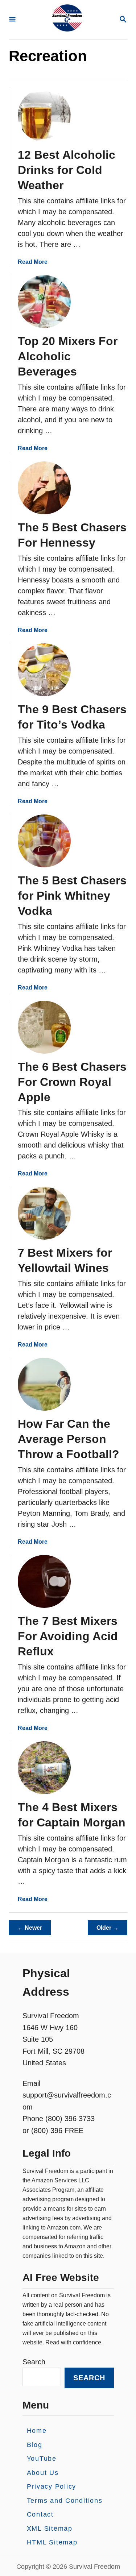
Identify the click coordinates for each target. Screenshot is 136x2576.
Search (34, 2362)
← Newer (30, 1928)
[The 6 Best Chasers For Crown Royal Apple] (44, 1027)
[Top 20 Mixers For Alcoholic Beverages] (44, 302)
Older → (108, 1928)
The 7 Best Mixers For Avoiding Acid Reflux (68, 1636)
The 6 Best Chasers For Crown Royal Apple (72, 1082)
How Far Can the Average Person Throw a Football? (69, 1439)
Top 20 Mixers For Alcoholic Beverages (68, 356)
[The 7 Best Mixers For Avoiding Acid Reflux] (44, 1581)
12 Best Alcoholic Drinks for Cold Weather (67, 170)
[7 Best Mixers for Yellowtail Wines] (44, 1213)
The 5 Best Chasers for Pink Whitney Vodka (72, 896)
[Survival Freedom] (67, 20)
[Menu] (12, 20)
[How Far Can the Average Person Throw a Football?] (44, 1384)
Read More (33, 262)
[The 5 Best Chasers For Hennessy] (44, 488)
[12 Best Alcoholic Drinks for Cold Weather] (44, 115)
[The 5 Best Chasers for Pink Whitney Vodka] (44, 841)
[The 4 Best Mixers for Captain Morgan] (44, 1768)
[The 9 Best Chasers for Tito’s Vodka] (44, 670)
